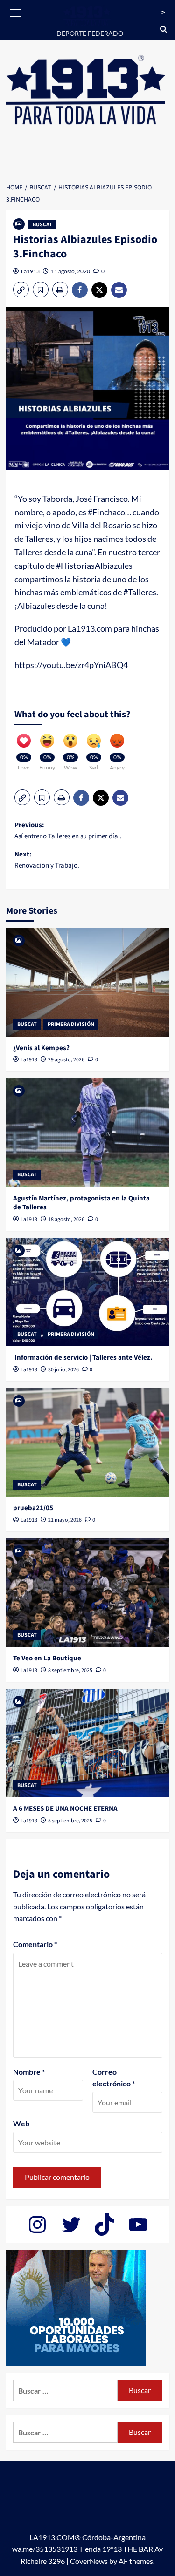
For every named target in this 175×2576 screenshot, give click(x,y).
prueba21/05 (33, 1508)
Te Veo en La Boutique (47, 1658)
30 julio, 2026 (63, 1370)
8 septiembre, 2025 (70, 1670)
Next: (47, 860)
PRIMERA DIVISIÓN (71, 1024)
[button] (15, 12)
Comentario (35, 1944)
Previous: (68, 831)
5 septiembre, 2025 (70, 1821)
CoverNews (89, 2561)
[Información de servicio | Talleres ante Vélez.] (88, 1292)
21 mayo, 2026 (65, 1520)
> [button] (163, 13)
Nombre (29, 2072)
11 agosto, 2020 (70, 271)
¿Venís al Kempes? (41, 1048)
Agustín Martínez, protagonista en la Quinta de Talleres (81, 1203)
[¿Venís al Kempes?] (88, 982)
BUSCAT (42, 225)
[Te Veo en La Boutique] (88, 1593)
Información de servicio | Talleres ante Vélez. (83, 1358)
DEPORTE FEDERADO (90, 33)
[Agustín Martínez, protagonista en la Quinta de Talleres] (88, 1132)
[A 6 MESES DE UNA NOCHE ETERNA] (88, 1743)
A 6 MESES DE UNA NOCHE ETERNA (65, 1809)
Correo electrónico (114, 2078)
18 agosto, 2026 (66, 1219)
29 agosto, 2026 (66, 1060)
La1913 (30, 271)
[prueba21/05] (88, 1442)
